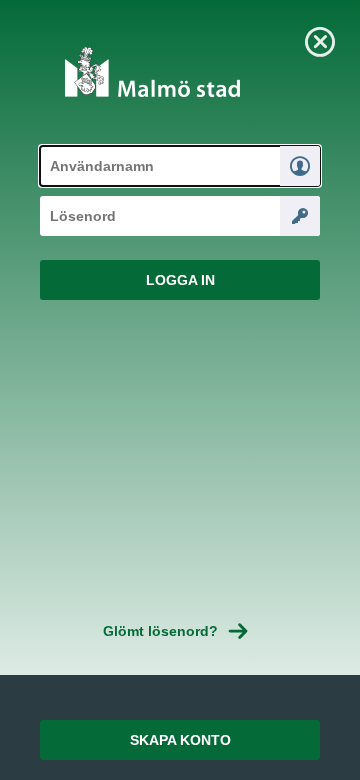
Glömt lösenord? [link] (160, 631)
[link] (320, 40)
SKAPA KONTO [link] (180, 740)
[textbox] (180, 166)
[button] (180, 280)
